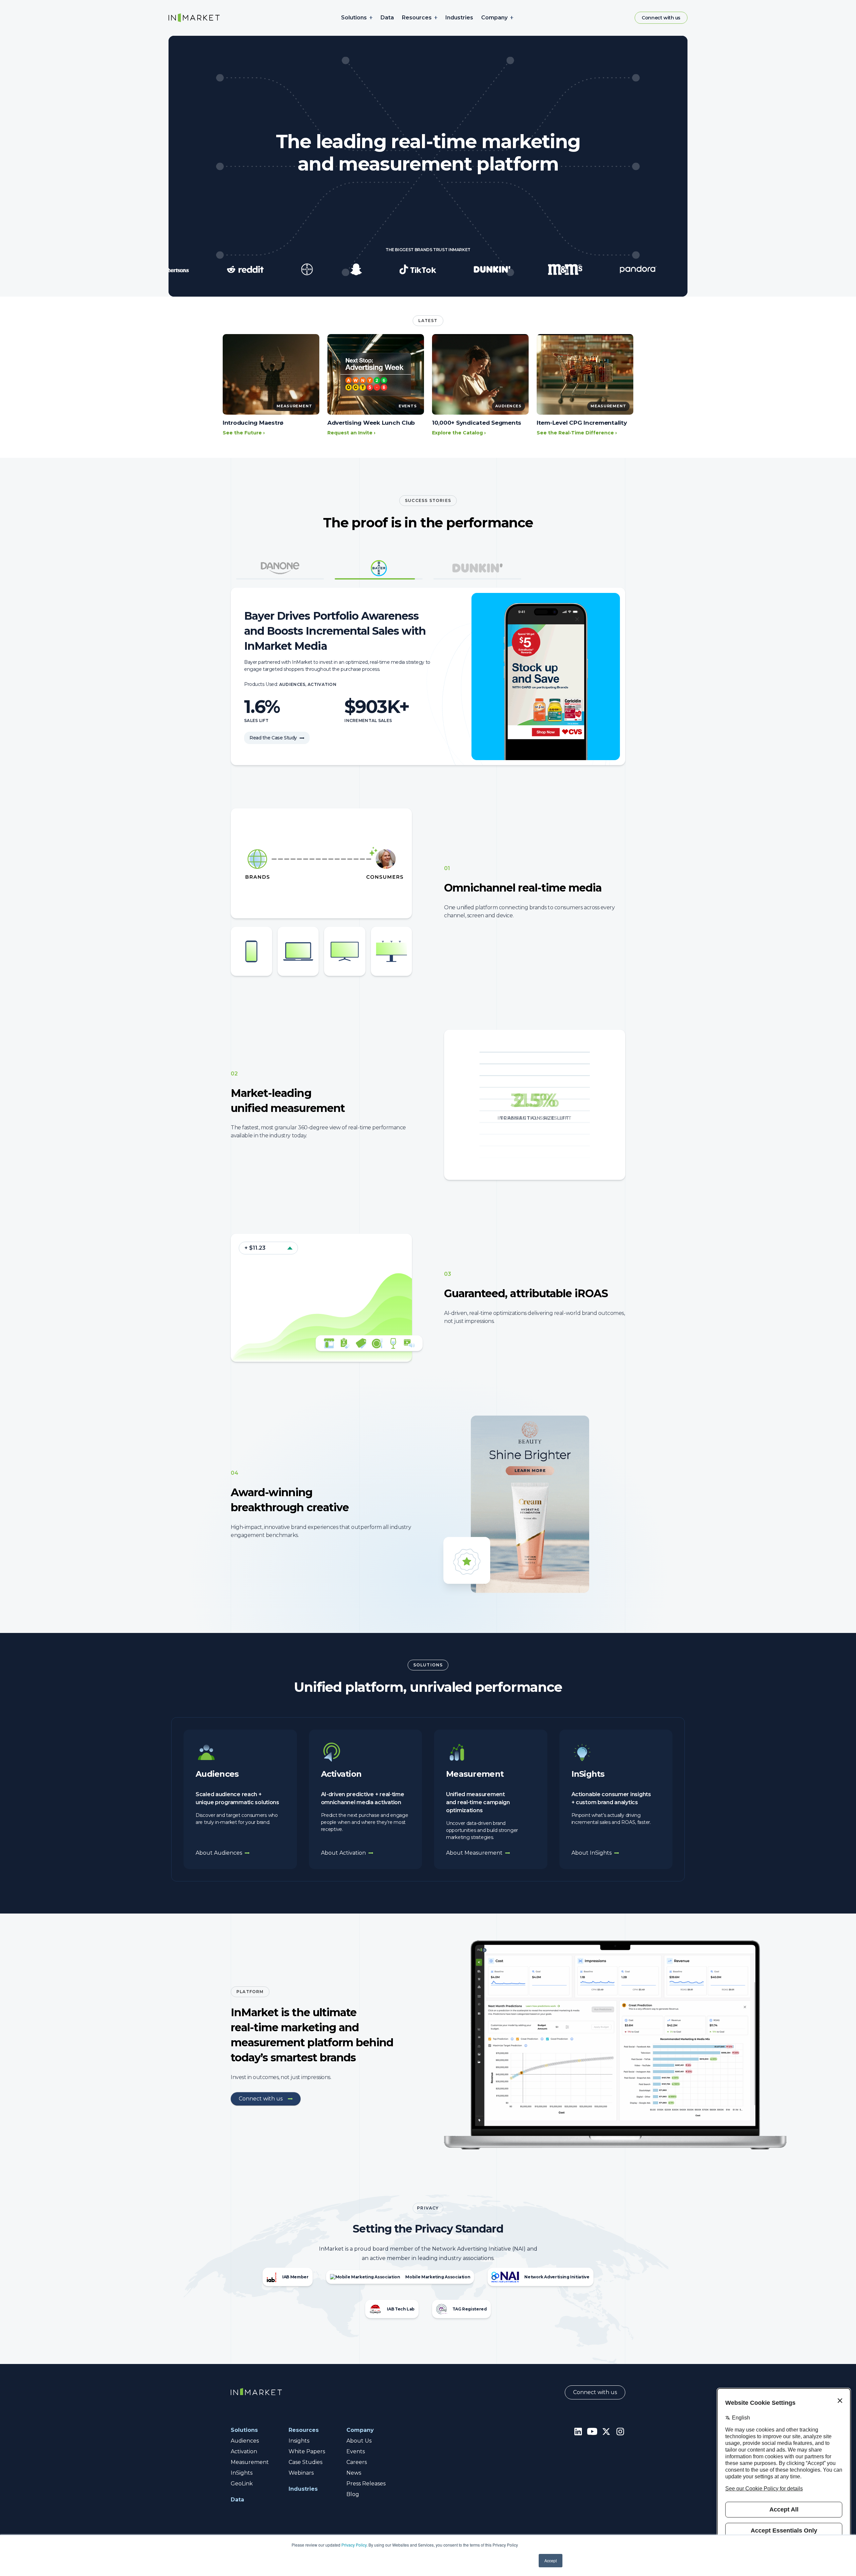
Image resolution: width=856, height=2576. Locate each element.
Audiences (245, 2441)
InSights (242, 2473)
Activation (244, 2451)
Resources (417, 18)
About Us (359, 2441)
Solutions (354, 18)
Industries (459, 18)
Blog (353, 2494)
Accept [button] (551, 2560)
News (354, 2473)
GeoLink (242, 2484)
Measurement (250, 2462)
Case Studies (305, 2462)
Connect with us (661, 18)
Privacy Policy (354, 2545)
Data (387, 18)
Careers (357, 2462)
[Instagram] (620, 2431)
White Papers (307, 2451)
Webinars (301, 2473)
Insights (299, 2441)
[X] (606, 2431)
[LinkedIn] (578, 2431)
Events (356, 2451)
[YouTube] (592, 2431)
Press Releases (366, 2484)
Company (494, 18)
